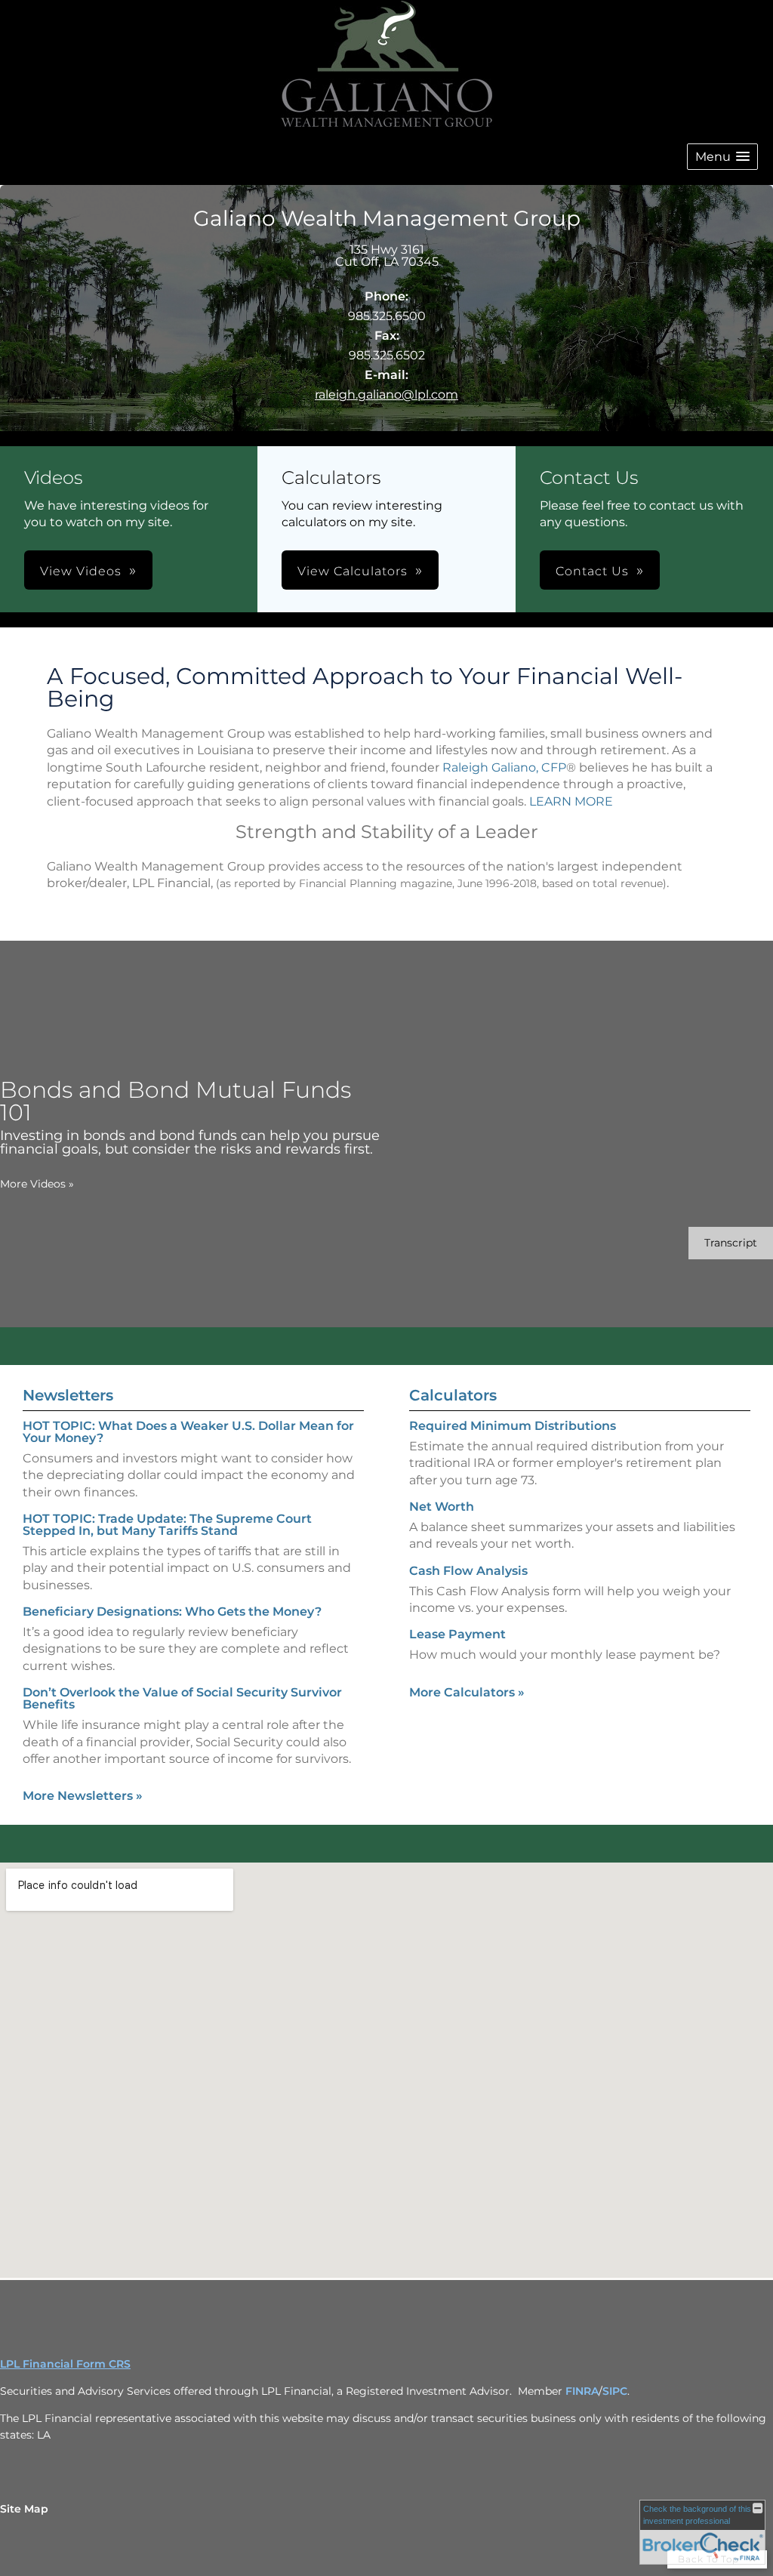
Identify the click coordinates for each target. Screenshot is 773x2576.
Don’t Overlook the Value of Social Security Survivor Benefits (182, 1698)
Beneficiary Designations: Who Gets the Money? (172, 1612)
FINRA (582, 2391)
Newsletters (68, 1395)
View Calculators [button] (353, 571)
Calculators (453, 1395)
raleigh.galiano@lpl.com (386, 394)
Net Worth (442, 1507)
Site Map (24, 2509)
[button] (722, 157)
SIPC (615, 2391)
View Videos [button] (81, 571)
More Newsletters (83, 1796)
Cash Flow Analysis (468, 1571)
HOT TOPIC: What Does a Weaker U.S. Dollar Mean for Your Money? (188, 1432)
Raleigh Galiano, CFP (504, 767)
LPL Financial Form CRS (65, 2364)
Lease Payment (457, 1634)
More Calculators (467, 1692)
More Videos (37, 1184)
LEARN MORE (571, 801)
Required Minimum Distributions (513, 1426)
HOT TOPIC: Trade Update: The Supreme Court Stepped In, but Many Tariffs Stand (167, 1525)
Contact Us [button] (592, 571)
